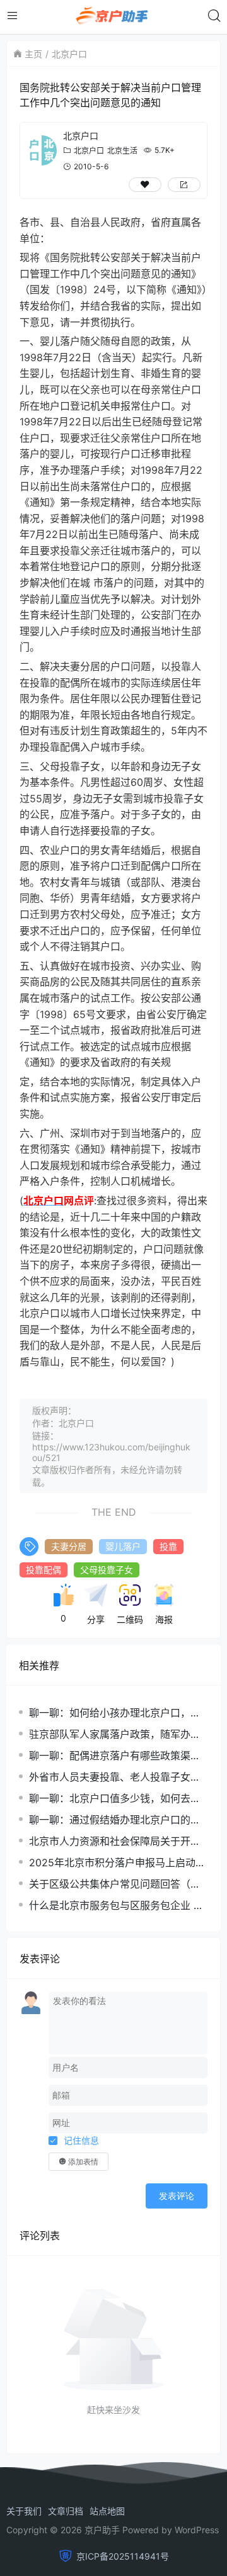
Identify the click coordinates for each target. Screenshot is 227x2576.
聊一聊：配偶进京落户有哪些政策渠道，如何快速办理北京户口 (110, 1756)
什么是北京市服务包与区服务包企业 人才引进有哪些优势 (116, 1906)
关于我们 (24, 2511)
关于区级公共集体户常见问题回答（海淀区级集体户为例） (115, 1884)
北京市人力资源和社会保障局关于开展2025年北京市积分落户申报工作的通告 (118, 1841)
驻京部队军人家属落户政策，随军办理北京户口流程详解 (115, 1734)
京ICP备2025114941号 (123, 2556)
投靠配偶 (44, 1570)
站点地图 (107, 2511)
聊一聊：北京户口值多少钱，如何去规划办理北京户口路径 (115, 1799)
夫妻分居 (69, 1546)
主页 (33, 54)
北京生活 (122, 151)
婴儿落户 (123, 1546)
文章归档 (66, 2511)
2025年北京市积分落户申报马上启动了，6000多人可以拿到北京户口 (112, 1863)
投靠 (168, 1546)
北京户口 (69, 54)
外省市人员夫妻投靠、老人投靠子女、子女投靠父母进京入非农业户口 (115, 1777)
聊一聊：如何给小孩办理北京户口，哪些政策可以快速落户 (115, 1713)
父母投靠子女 (107, 1570)
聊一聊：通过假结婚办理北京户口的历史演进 (115, 1820)
